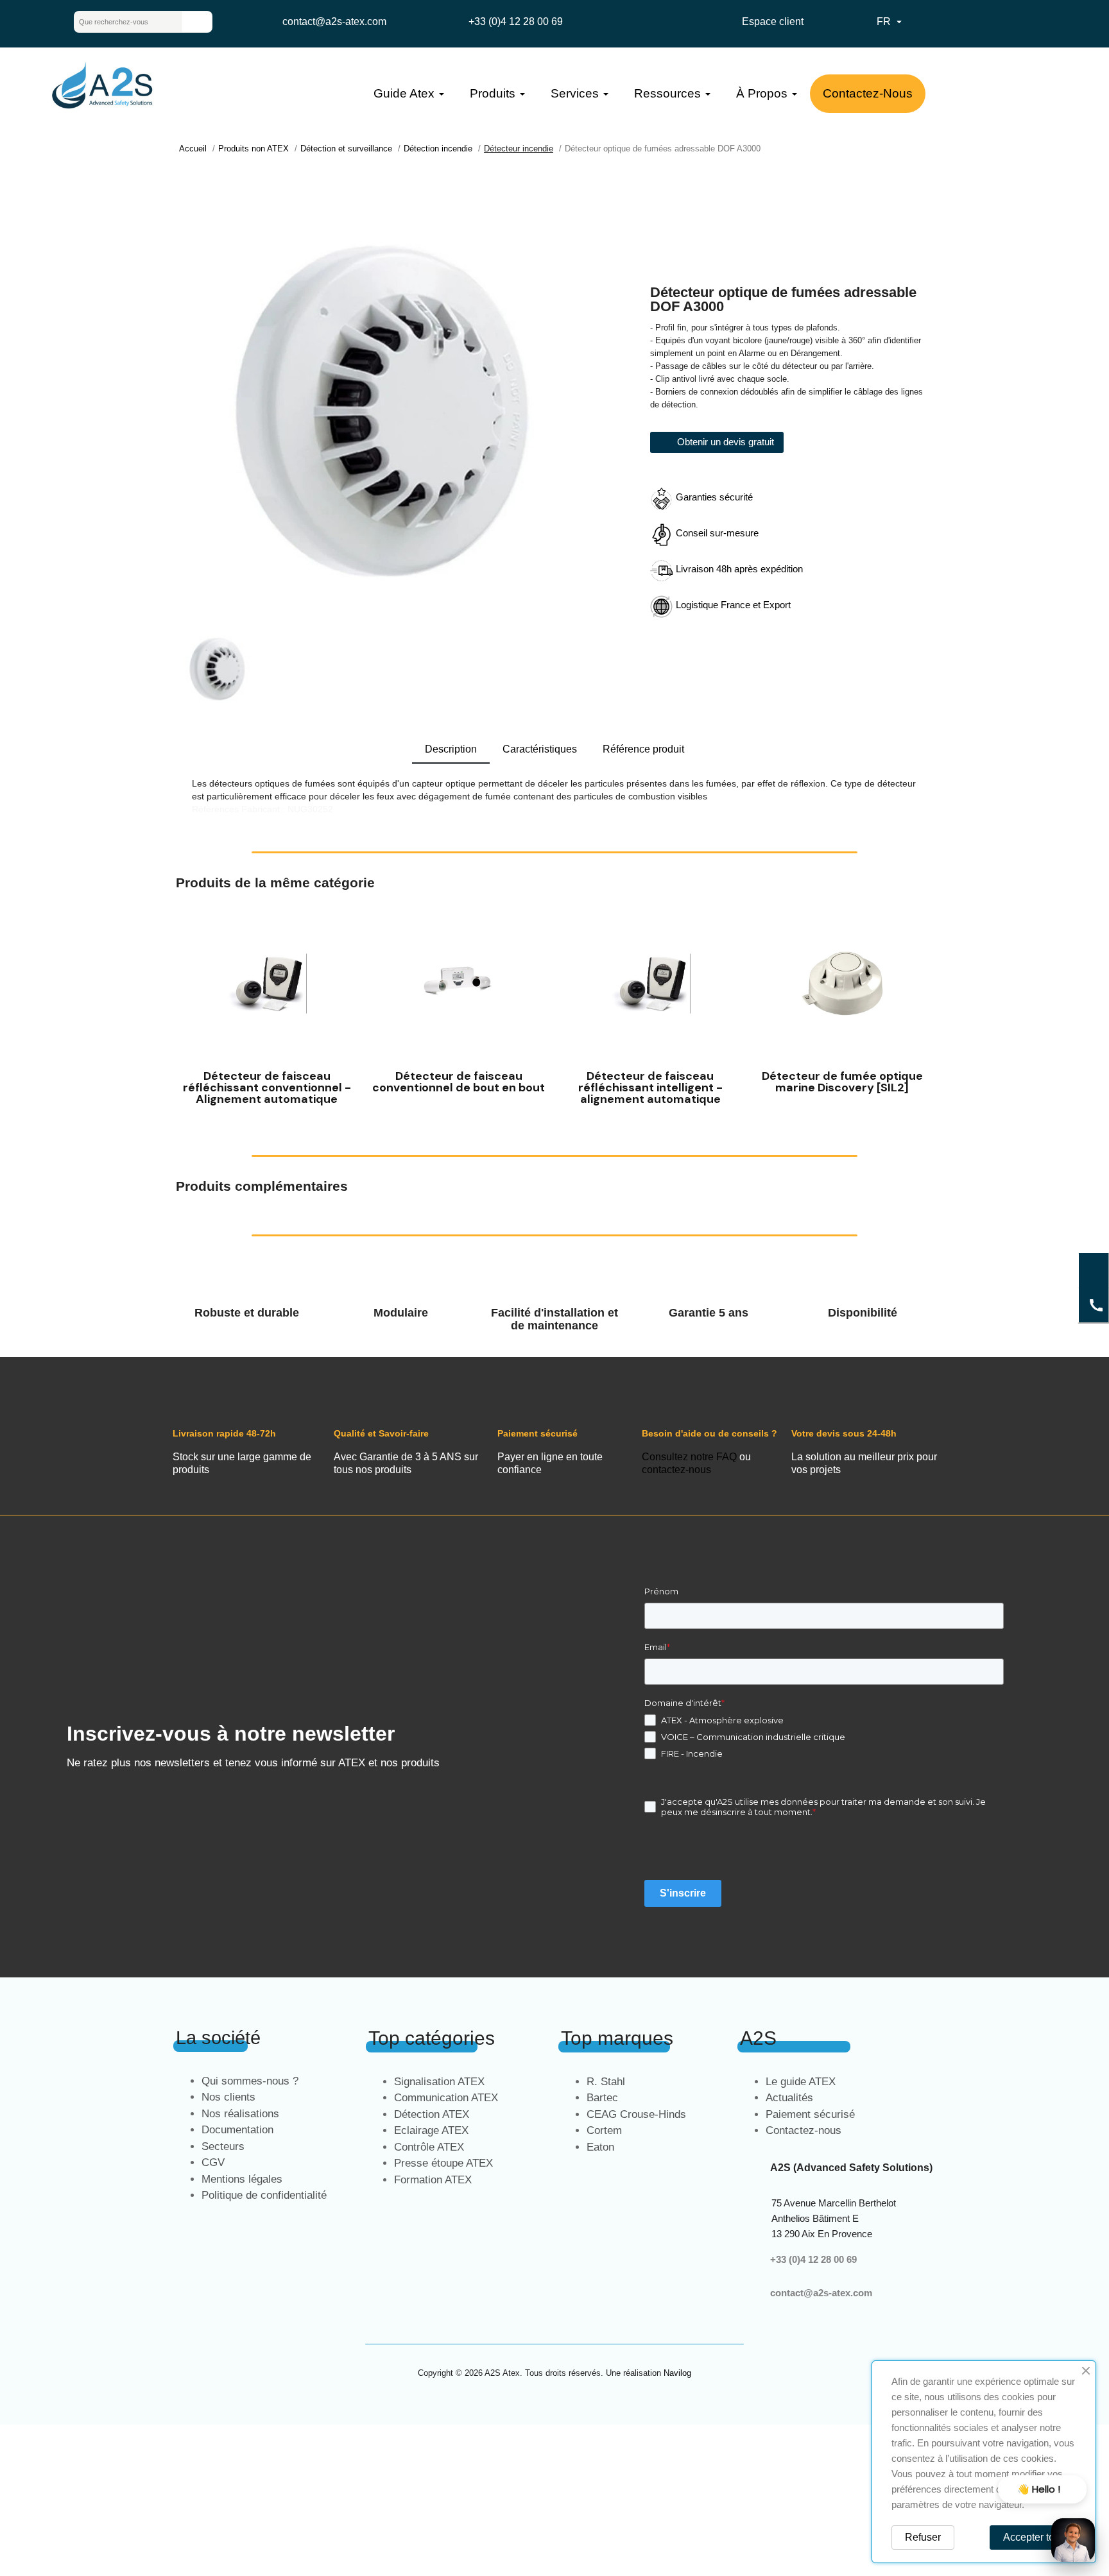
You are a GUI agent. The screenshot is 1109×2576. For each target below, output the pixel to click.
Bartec (602, 2098)
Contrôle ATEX (429, 2147)
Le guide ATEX (801, 2082)
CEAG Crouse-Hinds (636, 2114)
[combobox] (118, 22)
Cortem (604, 2130)
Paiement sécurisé (810, 2114)
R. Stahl (606, 2082)
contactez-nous (676, 1470)
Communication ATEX (446, 2098)
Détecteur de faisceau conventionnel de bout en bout (459, 1082)
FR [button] (891, 22)
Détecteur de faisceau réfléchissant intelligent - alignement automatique (650, 1088)
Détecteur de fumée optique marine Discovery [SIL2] (842, 1082)
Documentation (237, 2130)
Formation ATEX (433, 2180)
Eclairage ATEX (431, 2130)
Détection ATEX (432, 2114)
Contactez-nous (804, 2130)
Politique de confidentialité (264, 2195)
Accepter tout (1033, 2537)
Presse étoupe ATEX (443, 2163)
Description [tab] (451, 749)
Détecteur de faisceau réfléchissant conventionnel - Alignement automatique (267, 1088)
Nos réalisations (240, 2114)
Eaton (600, 2147)
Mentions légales (242, 2179)
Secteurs (223, 2146)
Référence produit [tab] (643, 749)
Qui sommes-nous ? (250, 2081)
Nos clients (228, 2097)
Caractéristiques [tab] (540, 749)
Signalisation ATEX (439, 2082)
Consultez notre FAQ (689, 1457)
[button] (188, 1008)
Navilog (677, 2373)
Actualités (789, 2098)
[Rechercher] (197, 22)
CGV (213, 2162)
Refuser (923, 2537)
